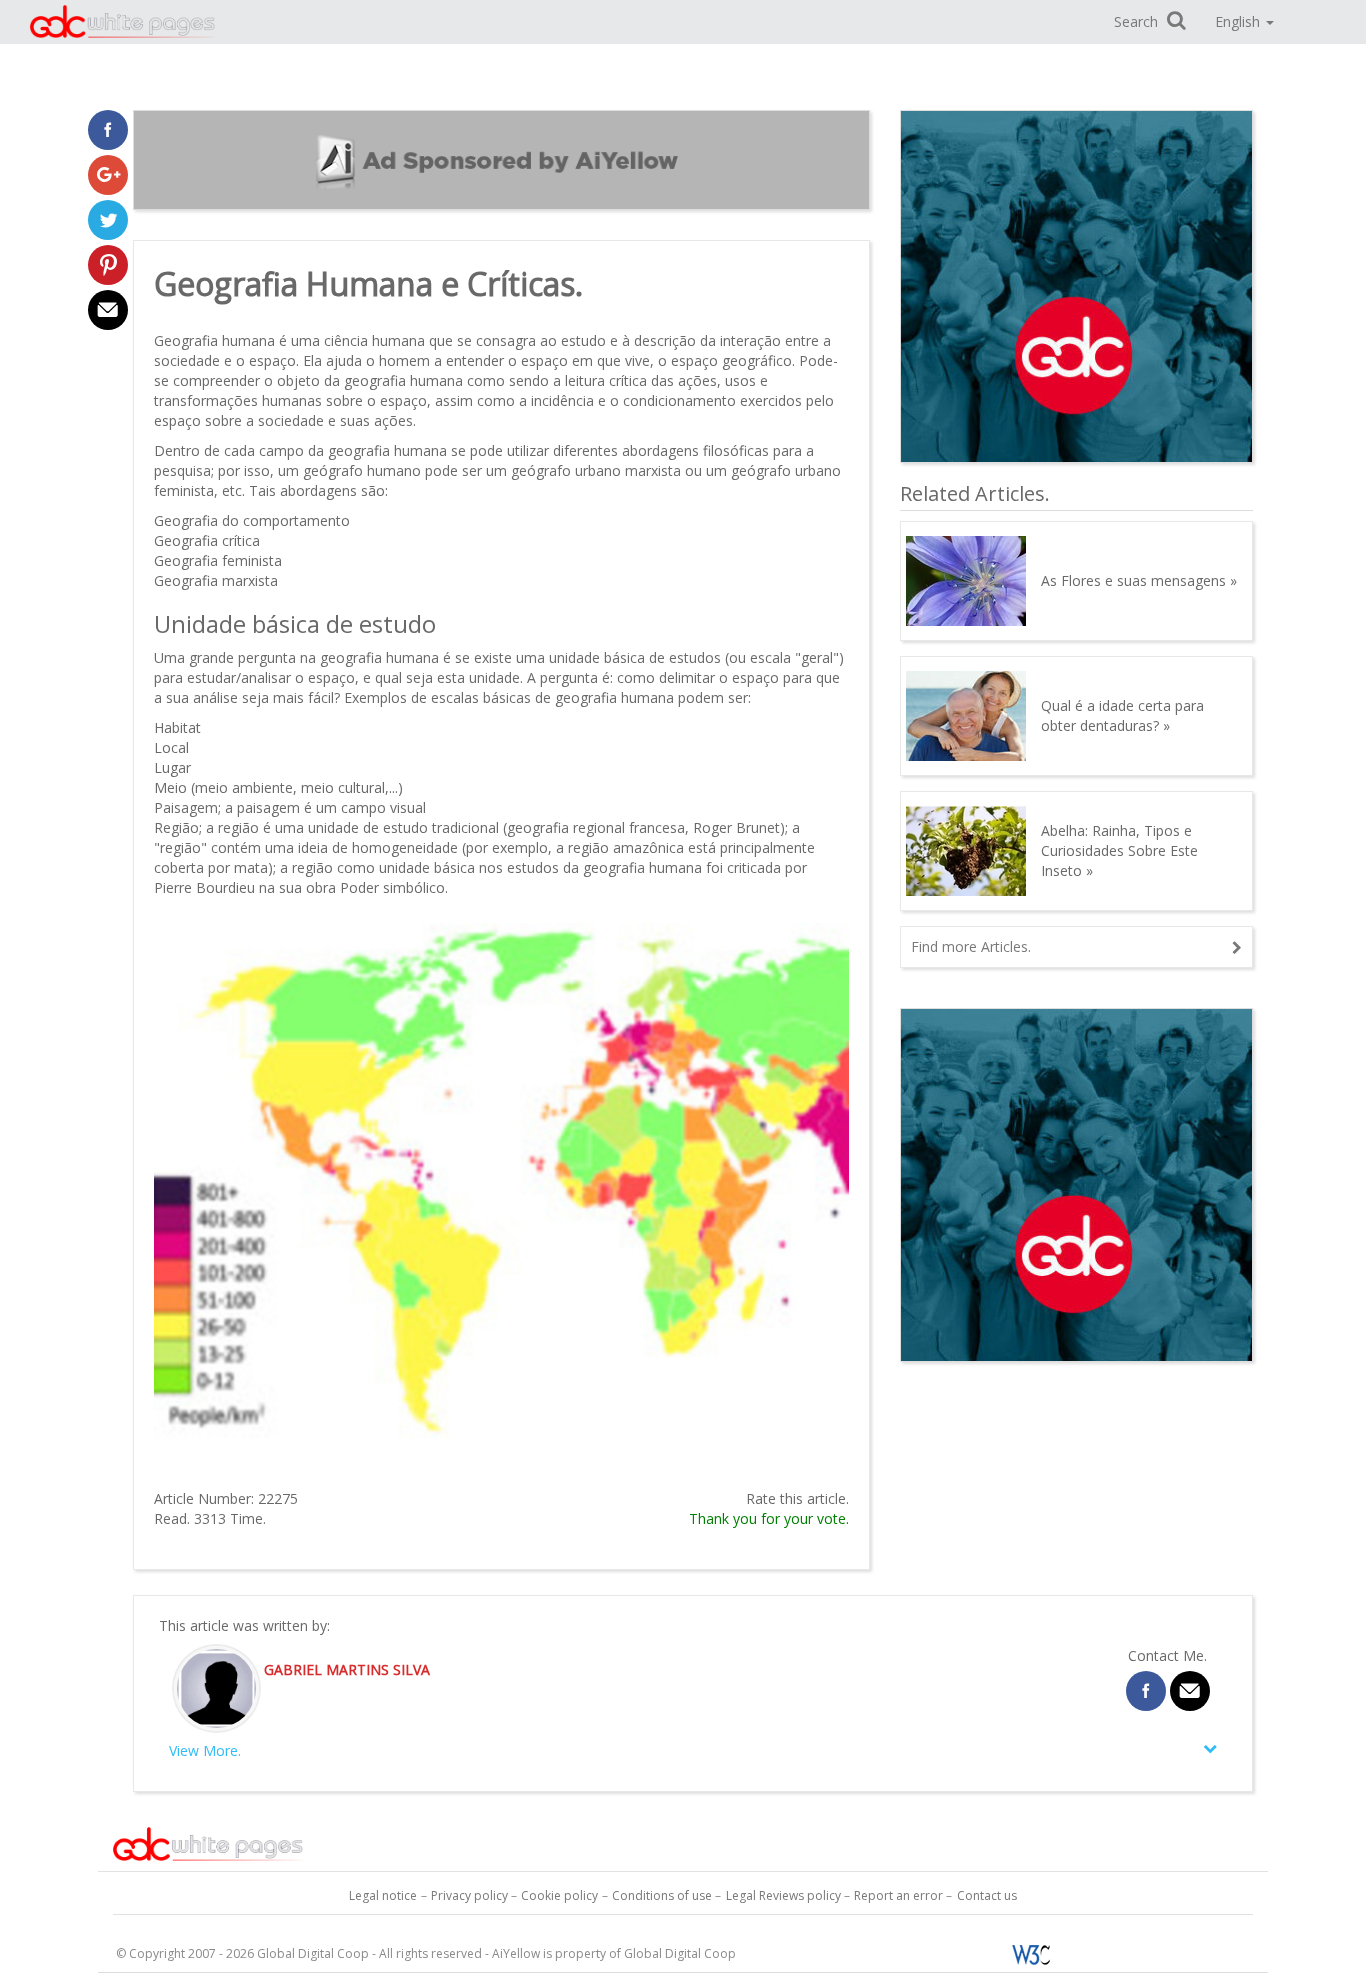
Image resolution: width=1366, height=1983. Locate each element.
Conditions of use (662, 1895)
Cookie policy (559, 1895)
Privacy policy (469, 1895)
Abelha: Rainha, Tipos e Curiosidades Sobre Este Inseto (1119, 850)
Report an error (898, 1895)
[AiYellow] (208, 1842)
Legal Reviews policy (783, 1895)
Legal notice (383, 1895)
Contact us (987, 1895)
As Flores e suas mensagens (1133, 580)
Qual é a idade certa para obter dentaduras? (1122, 715)
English (1239, 21)
